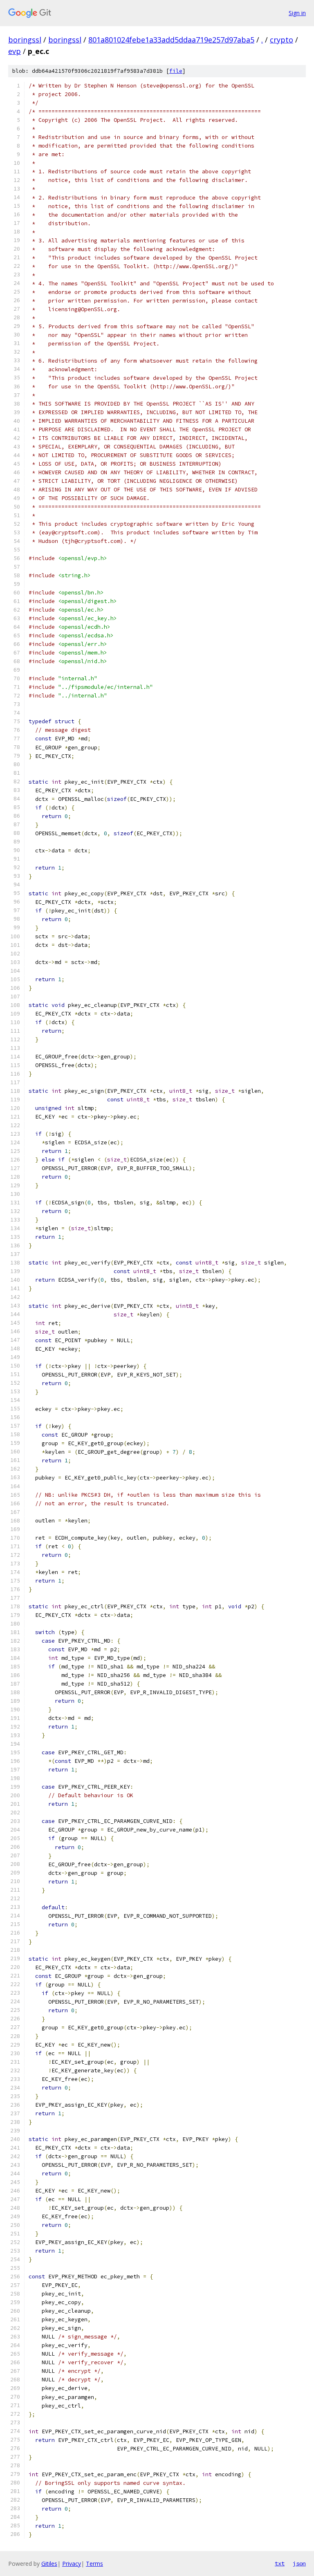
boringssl (25, 40)
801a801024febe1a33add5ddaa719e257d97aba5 (171, 40)
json (299, 2563)
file (176, 71)
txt (280, 2563)
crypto (281, 40)
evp (15, 51)
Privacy (72, 2564)
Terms (94, 2564)
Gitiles (49, 2564)
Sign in (297, 13)
